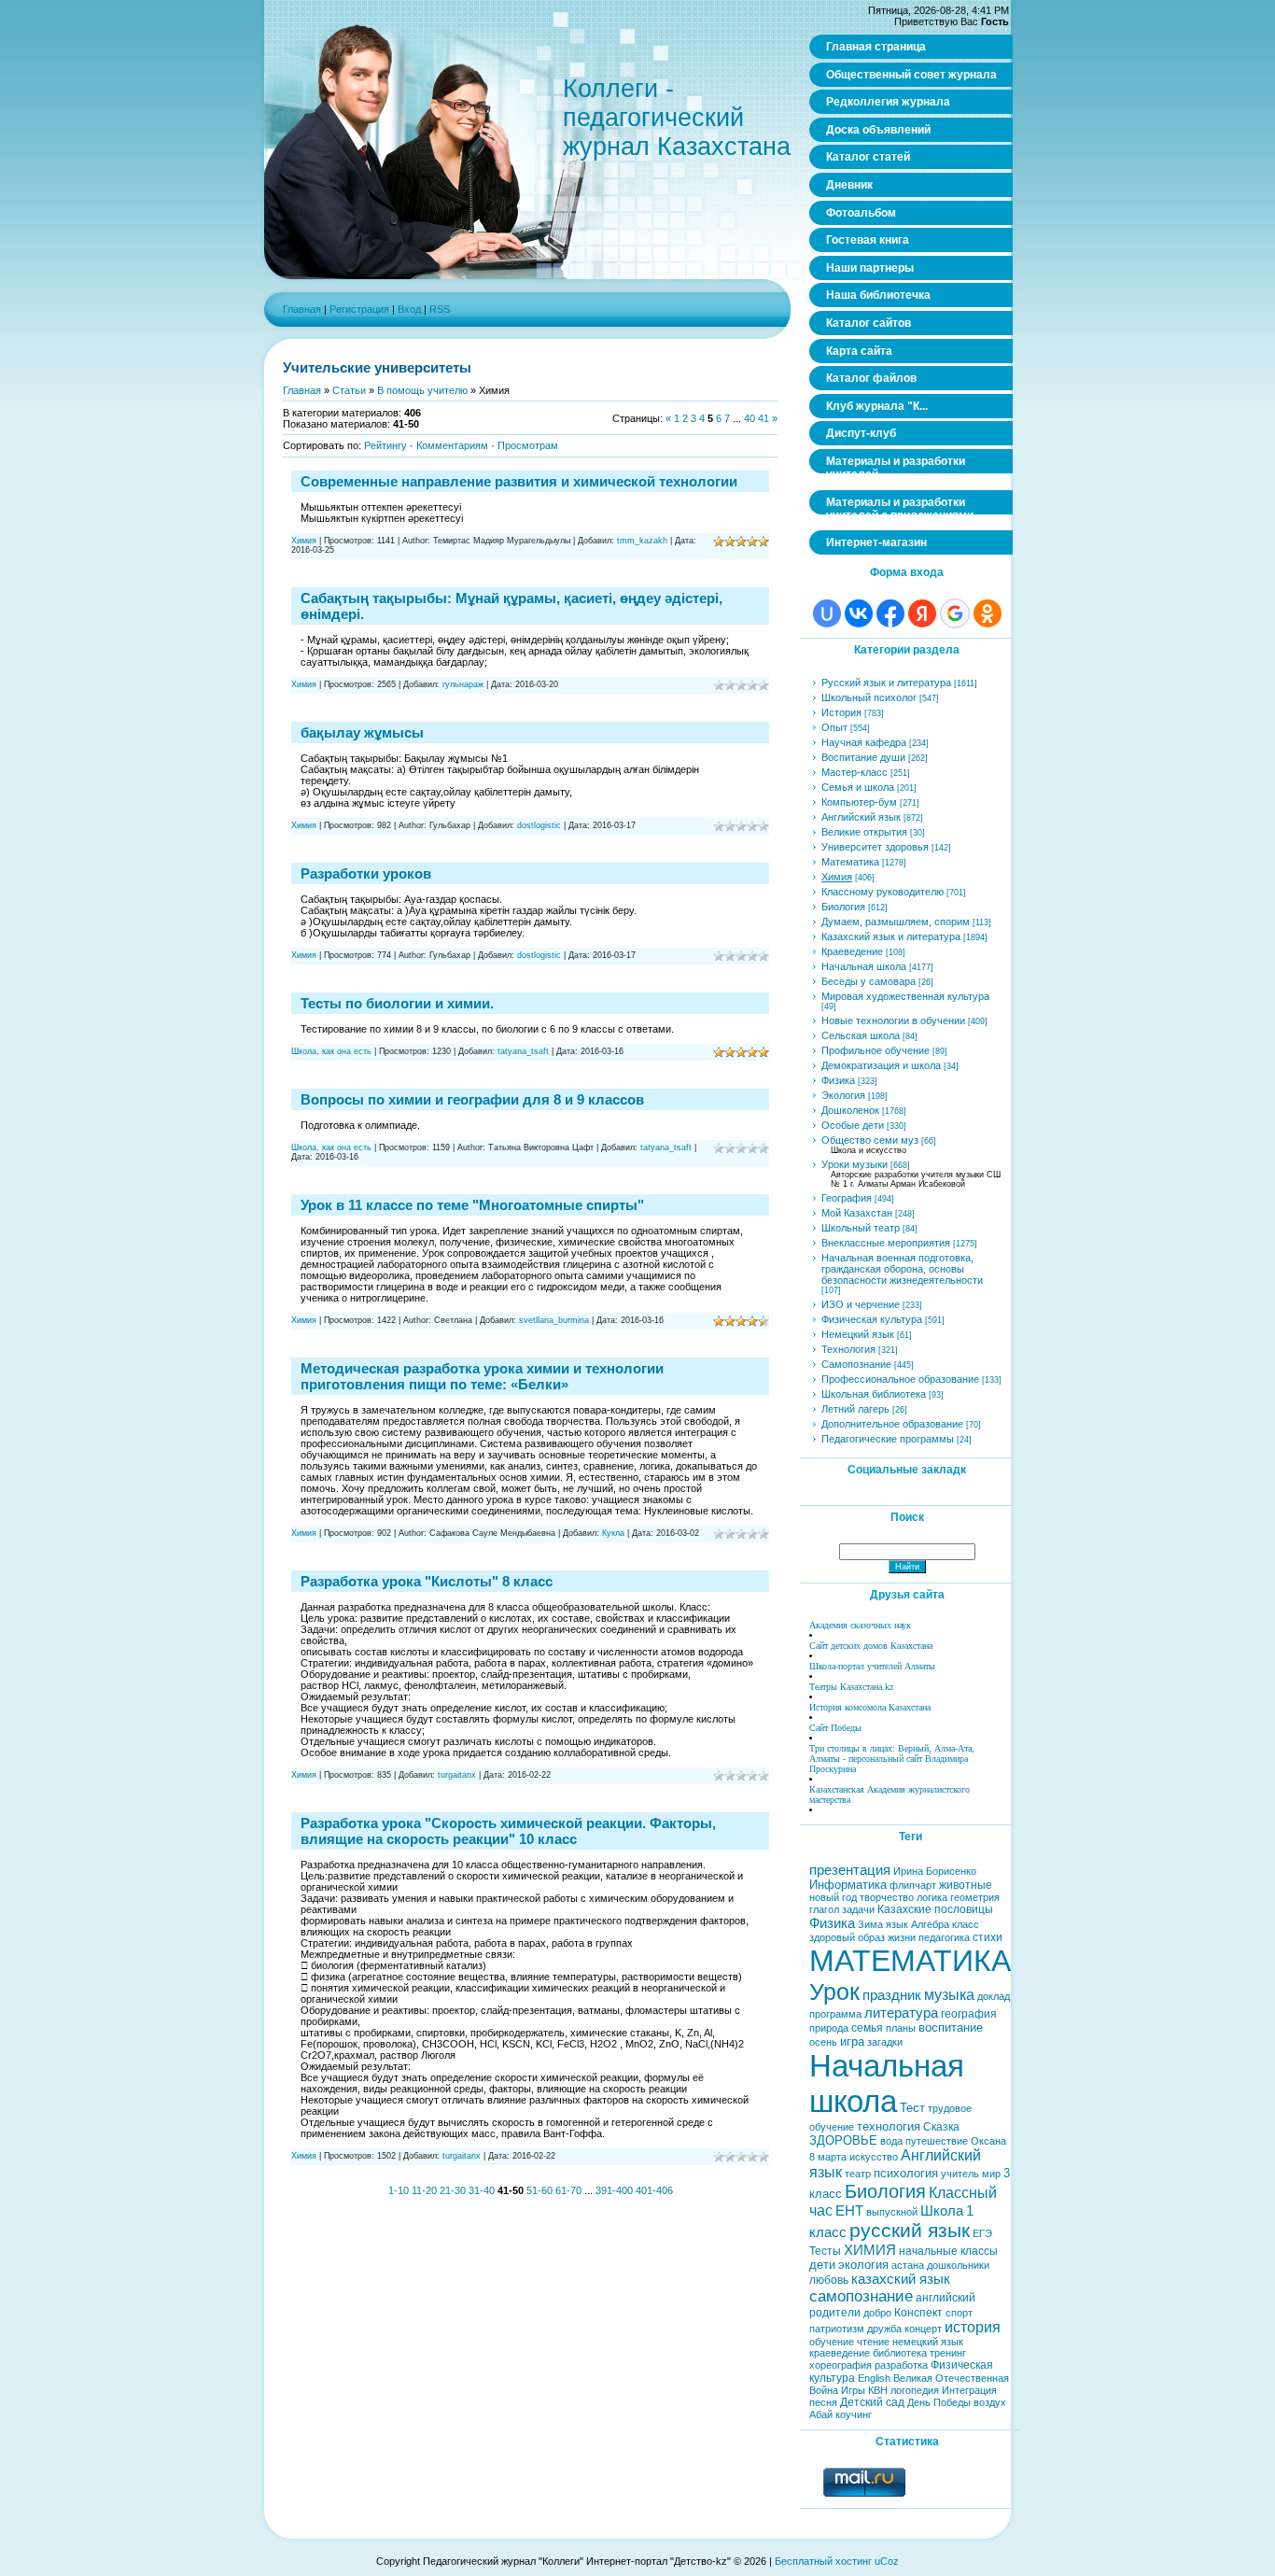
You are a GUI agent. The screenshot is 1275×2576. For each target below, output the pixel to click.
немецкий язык (928, 2342)
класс (966, 1924)
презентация (850, 1870)
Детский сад (872, 2402)
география (969, 2014)
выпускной (892, 2212)
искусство (874, 2157)
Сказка (941, 2127)
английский (946, 2298)
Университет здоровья (875, 847)
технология (889, 2126)
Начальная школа (864, 966)
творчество (887, 1897)
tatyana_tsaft (523, 1051)
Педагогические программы (888, 1439)
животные (966, 1885)
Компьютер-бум (859, 802)
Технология (848, 1349)
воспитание (951, 2027)
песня (823, 2402)
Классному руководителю (883, 892)
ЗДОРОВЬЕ (843, 2140)
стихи (988, 1937)
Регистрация (359, 309)
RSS (440, 309)
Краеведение (852, 951)
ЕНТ (849, 2211)
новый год (833, 1897)
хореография (841, 2365)
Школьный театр (861, 1228)
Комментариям (452, 445)
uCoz (887, 2561)
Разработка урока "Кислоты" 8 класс (427, 1581)
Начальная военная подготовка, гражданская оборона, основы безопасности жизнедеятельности (902, 1269)
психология (906, 2173)
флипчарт (913, 1885)
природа (829, 2028)
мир (991, 2174)
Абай (821, 2414)
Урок (834, 1992)
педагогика (944, 1937)
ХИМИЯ (870, 2250)
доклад (994, 1996)
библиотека (900, 2353)
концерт (923, 2329)
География (847, 1198)
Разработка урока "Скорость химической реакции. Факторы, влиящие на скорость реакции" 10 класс (508, 1831)
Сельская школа (861, 1035)
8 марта (828, 2157)
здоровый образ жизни (862, 1937)
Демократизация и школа (881, 1065)
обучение (832, 2342)
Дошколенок (850, 1110)
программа (835, 2014)
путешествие (937, 2141)
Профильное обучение (876, 1050)
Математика (850, 862)
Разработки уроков (366, 873)
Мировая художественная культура (905, 996)
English (874, 2378)
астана (908, 2265)
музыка (949, 1995)
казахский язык (901, 2279)
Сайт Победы (835, 1728)
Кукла (613, 1533)
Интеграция (969, 2390)
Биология (843, 907)
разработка (901, 2365)
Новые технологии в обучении (893, 1021)
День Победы (939, 2402)
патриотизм (837, 2329)
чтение (873, 2342)
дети (822, 2265)
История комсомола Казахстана (870, 1707)
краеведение (840, 2353)
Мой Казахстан (857, 1213)
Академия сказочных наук (860, 1625)
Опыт (834, 727)
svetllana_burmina (554, 1320)
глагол (824, 1909)
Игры (853, 2390)
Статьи (349, 390)
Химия (304, 541)
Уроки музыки (855, 1164)
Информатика (848, 1885)
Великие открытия (864, 832)
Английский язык (861, 817)
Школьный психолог (869, 697)
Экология (843, 1095)
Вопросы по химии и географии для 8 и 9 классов (472, 1099)
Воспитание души (863, 757)
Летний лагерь (855, 1409)
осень (823, 2042)
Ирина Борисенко (935, 1871)
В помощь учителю (422, 390)
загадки (885, 2042)
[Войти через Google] (955, 613)
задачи (858, 1909)
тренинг (948, 2353)
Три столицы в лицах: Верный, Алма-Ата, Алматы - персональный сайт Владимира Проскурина (892, 1759)
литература (901, 2013)
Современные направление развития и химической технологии (519, 481)
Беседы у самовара (869, 981)
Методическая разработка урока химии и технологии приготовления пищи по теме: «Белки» (482, 1376)
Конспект (918, 2313)
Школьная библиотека (874, 1394)
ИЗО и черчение (861, 1304)
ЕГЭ (982, 2233)
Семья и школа (858, 787)
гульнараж (463, 684)
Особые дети (853, 1125)
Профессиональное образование (900, 1379)
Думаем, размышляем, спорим (896, 922)
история (973, 2327)
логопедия (915, 2390)
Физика (838, 1080)
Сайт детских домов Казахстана (871, 1646)
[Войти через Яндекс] (922, 613)
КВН (878, 2390)
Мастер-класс (855, 772)
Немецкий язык (858, 1334)
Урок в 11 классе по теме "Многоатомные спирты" (472, 1205)
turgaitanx (457, 1775)
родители (835, 2313)
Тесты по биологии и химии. (397, 1003)
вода (891, 2141)
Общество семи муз (870, 1140)
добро (877, 2313)
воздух (990, 2402)
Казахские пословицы (935, 1909)
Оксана (988, 2141)
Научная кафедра (864, 742)
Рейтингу (385, 445)
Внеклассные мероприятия (886, 1243)
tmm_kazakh (642, 541)
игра (852, 2041)
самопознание (861, 2296)
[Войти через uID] (827, 613)
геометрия (975, 1897)
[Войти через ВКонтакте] (859, 613)
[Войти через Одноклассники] (988, 613)
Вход (409, 309)
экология (863, 2265)
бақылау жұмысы (362, 732)
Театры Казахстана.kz (851, 1687)
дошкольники (958, 2265)
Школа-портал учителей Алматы (872, 1666)
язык (897, 1924)
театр (858, 2174)
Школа (942, 2211)
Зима (870, 1924)
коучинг (854, 2414)
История (841, 712)
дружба (884, 2329)
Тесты (825, 2251)
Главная (302, 309)
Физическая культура (872, 1319)
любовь (829, 2280)
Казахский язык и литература (891, 936)
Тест (912, 2108)
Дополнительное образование (892, 1424)
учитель (960, 2174)
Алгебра (930, 1924)
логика (932, 1897)
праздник (892, 1995)
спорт (959, 2313)
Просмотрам (528, 445)
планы (901, 2028)
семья (867, 2028)
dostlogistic (539, 825)
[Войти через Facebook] (890, 613)
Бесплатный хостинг (823, 2561)
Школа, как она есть (331, 1051)
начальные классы (948, 2251)
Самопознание (856, 1364)
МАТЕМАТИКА (910, 1961)
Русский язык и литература (886, 683)
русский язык (910, 2231)
